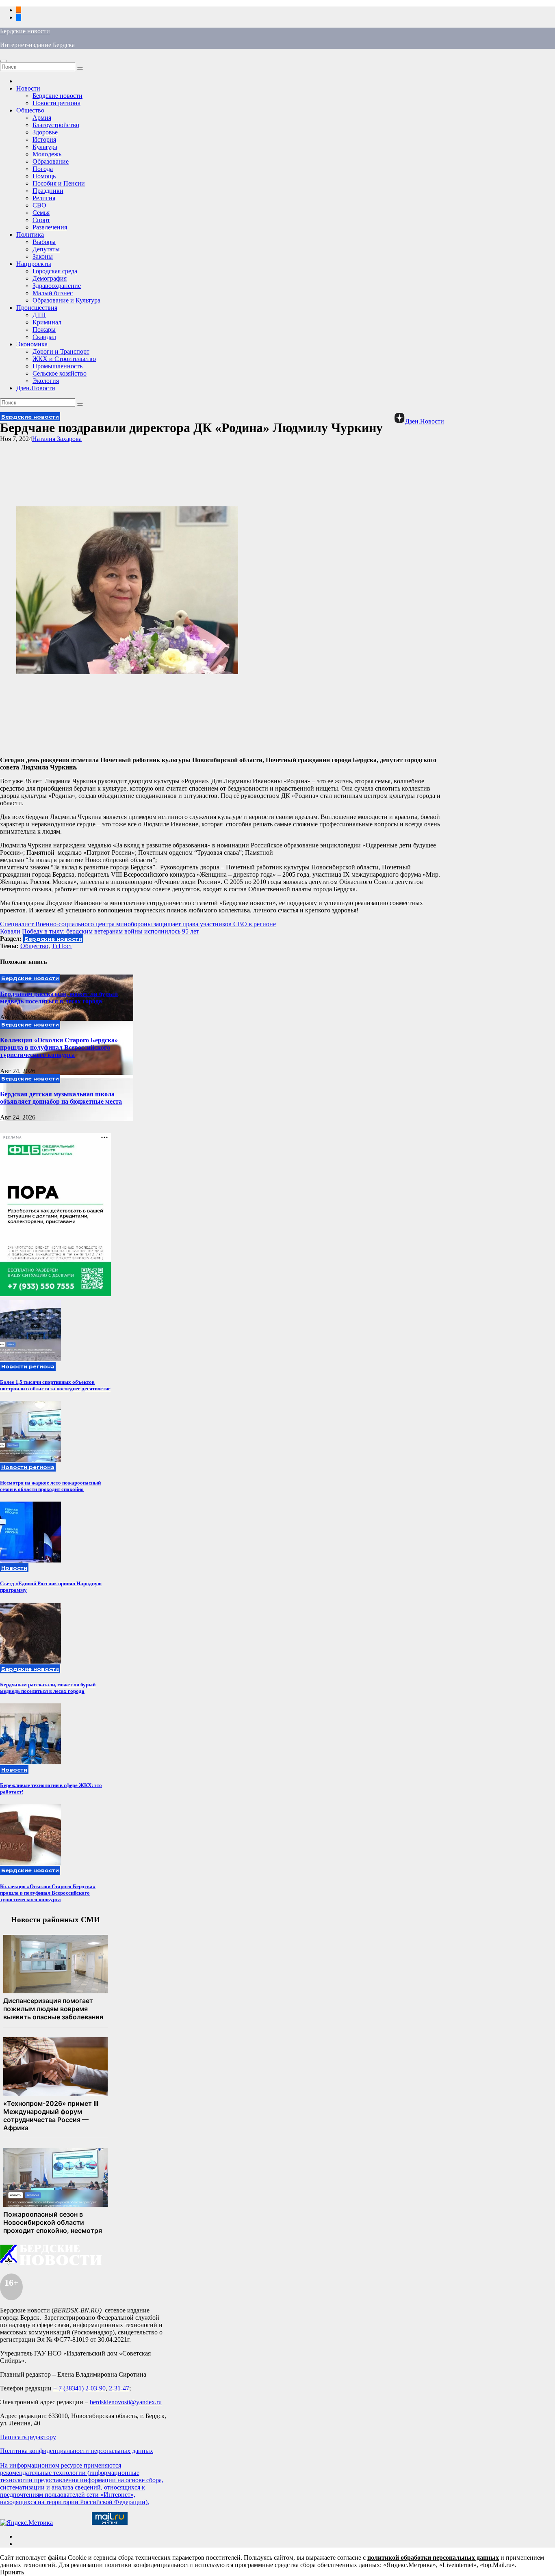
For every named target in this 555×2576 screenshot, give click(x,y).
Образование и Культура (66, 300)
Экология (46, 381)
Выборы (44, 242)
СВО (39, 205)
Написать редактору (28, 2437)
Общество (30, 110)
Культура (45, 147)
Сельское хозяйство (60, 373)
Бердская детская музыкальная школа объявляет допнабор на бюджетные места (61, 1098)
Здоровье (45, 132)
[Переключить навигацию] (3, 61)
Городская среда (55, 271)
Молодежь (47, 154)
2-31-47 (119, 2388)
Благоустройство (56, 125)
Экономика (32, 344)
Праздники (48, 191)
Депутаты (46, 249)
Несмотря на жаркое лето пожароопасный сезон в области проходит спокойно (50, 1486)
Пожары (44, 330)
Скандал (44, 337)
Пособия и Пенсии (59, 183)
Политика (30, 234)
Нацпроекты (34, 264)
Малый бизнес (53, 293)
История (44, 139)
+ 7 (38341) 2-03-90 (79, 2388)
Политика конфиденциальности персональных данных (77, 2451)
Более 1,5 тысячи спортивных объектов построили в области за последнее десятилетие (55, 1385)
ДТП (39, 315)
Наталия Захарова (57, 439)
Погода (43, 169)
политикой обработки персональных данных (433, 2558)
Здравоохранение (57, 286)
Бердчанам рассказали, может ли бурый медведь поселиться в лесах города (59, 997)
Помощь (44, 176)
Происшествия (37, 308)
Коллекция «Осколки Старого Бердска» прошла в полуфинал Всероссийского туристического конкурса (59, 1047)
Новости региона (56, 103)
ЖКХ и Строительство (64, 359)
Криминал (47, 322)
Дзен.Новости (36, 388)
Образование (51, 161)
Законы (43, 256)
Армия (42, 118)
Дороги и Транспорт (61, 351)
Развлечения (50, 227)
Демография (50, 278)
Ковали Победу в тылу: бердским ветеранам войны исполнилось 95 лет (100, 931)
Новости (28, 88)
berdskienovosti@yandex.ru (126, 2402)
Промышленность (57, 366)
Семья (41, 213)
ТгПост (62, 946)
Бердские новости (25, 31)
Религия (44, 198)
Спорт (41, 220)
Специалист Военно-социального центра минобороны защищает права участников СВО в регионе (138, 924)
